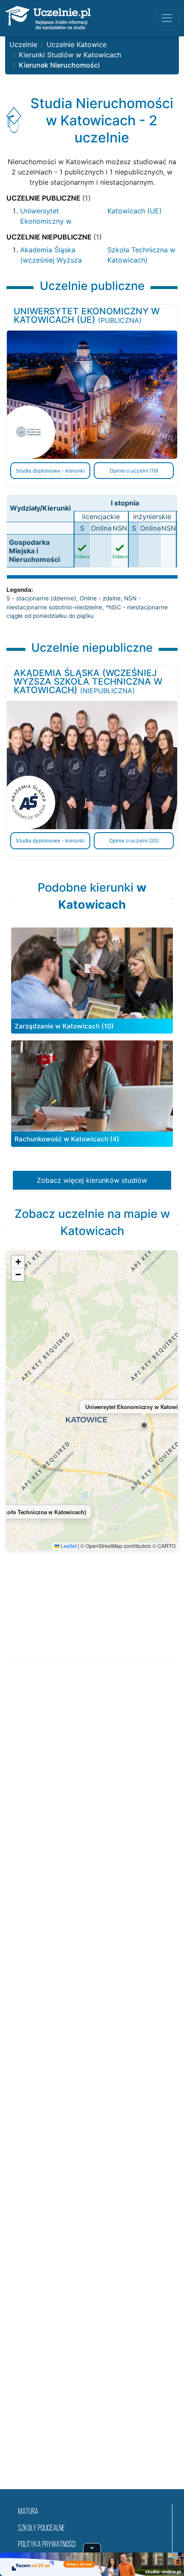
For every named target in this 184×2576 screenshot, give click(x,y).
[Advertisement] (92, 2086)
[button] (144, 1425)
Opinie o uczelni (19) (134, 471)
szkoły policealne (42, 2529)
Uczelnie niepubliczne (54, 237)
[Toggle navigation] (167, 18)
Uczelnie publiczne (49, 198)
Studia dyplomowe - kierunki (50, 471)
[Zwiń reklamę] (92, 2548)
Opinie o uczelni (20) (134, 840)
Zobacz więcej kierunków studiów (92, 1180)
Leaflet (68, 1546)
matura (28, 2512)
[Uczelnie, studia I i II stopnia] (48, 18)
